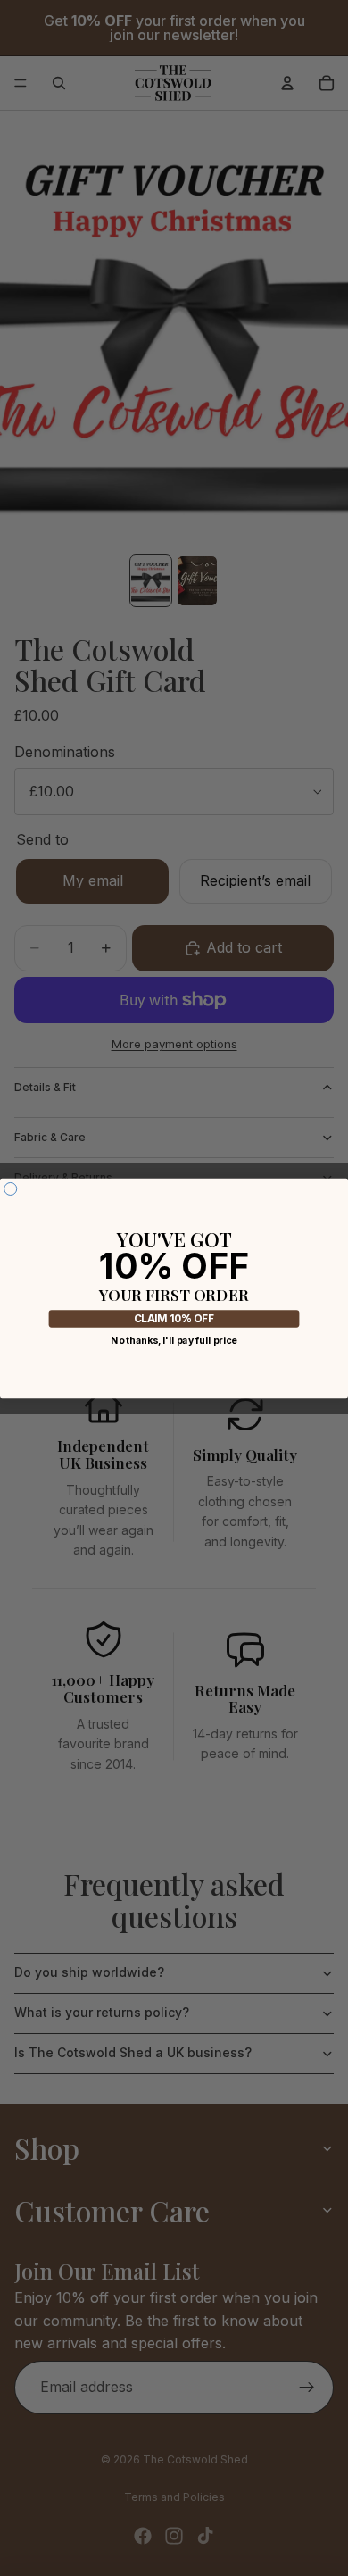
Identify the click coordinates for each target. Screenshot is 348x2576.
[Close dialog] (11, 1188)
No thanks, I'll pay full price (174, 1341)
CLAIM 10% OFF (174, 1319)
